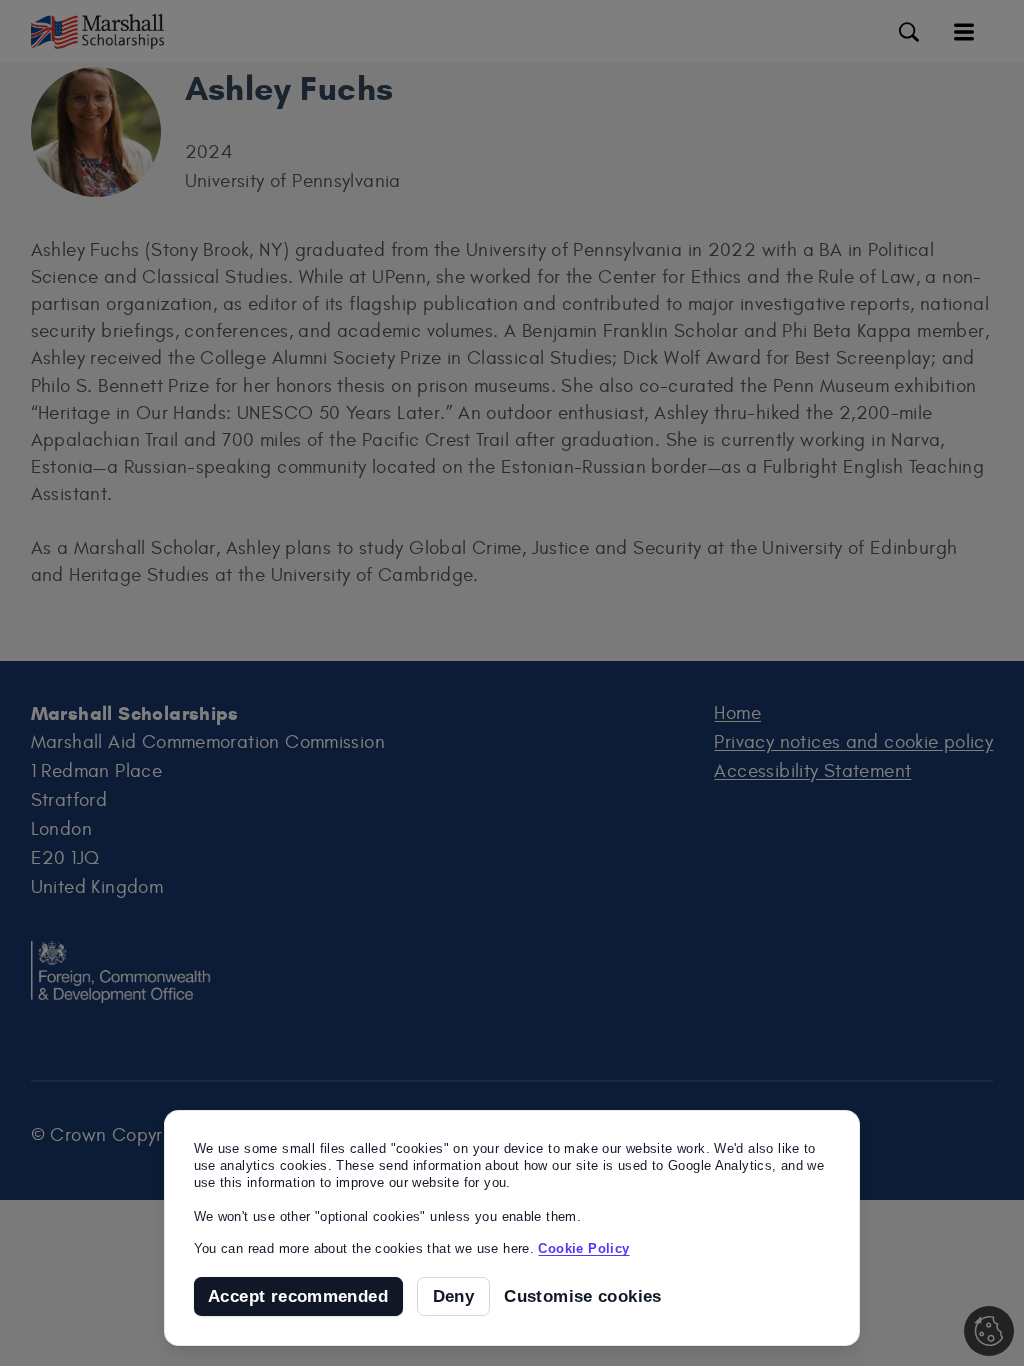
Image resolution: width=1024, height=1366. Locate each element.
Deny (454, 1296)
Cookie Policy (583, 1248)
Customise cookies (583, 1296)
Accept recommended (298, 1296)
